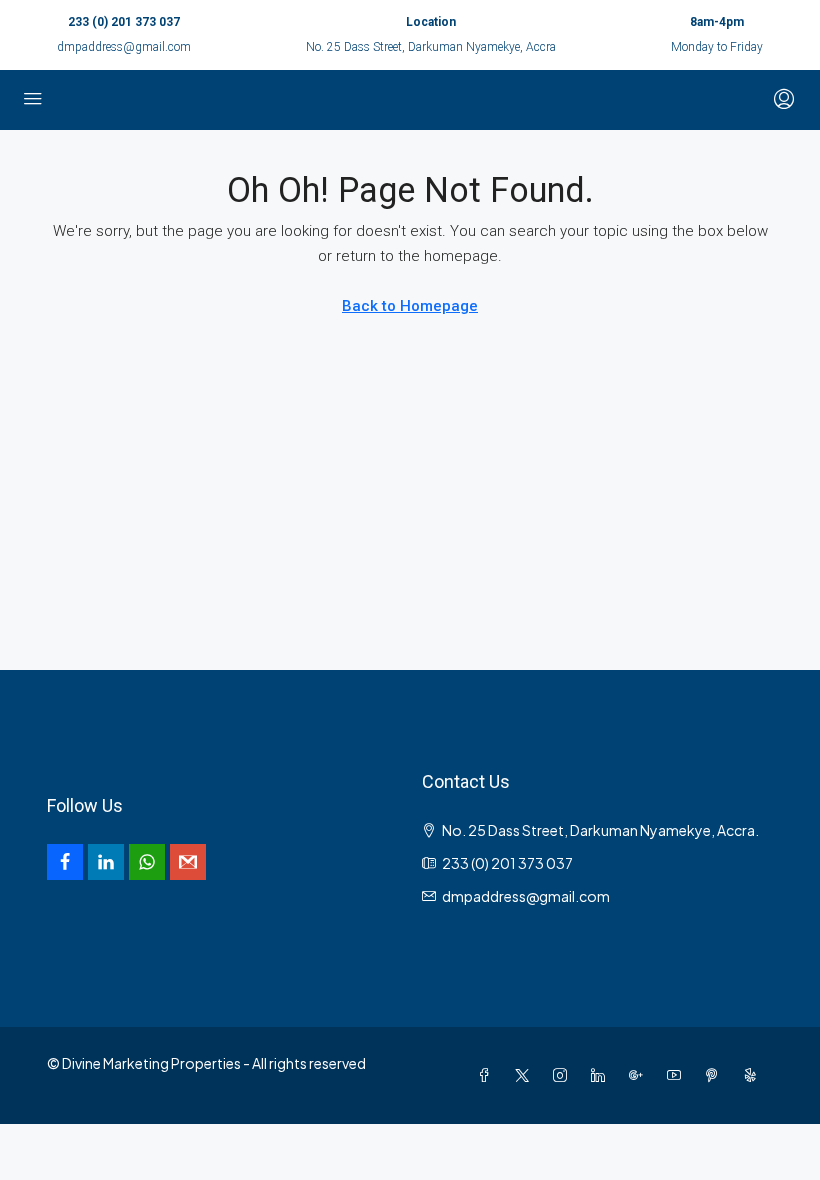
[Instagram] (564, 1075)
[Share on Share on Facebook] (65, 862)
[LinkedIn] (602, 1075)
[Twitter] (526, 1075)
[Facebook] (488, 1075)
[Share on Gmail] (188, 862)
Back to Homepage (410, 306)
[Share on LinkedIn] (106, 862)
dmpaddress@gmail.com (124, 47)
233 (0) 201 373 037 (124, 22)
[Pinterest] (716, 1075)
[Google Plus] (640, 1075)
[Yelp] (754, 1075)
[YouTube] (678, 1075)
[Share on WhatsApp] (147, 862)
